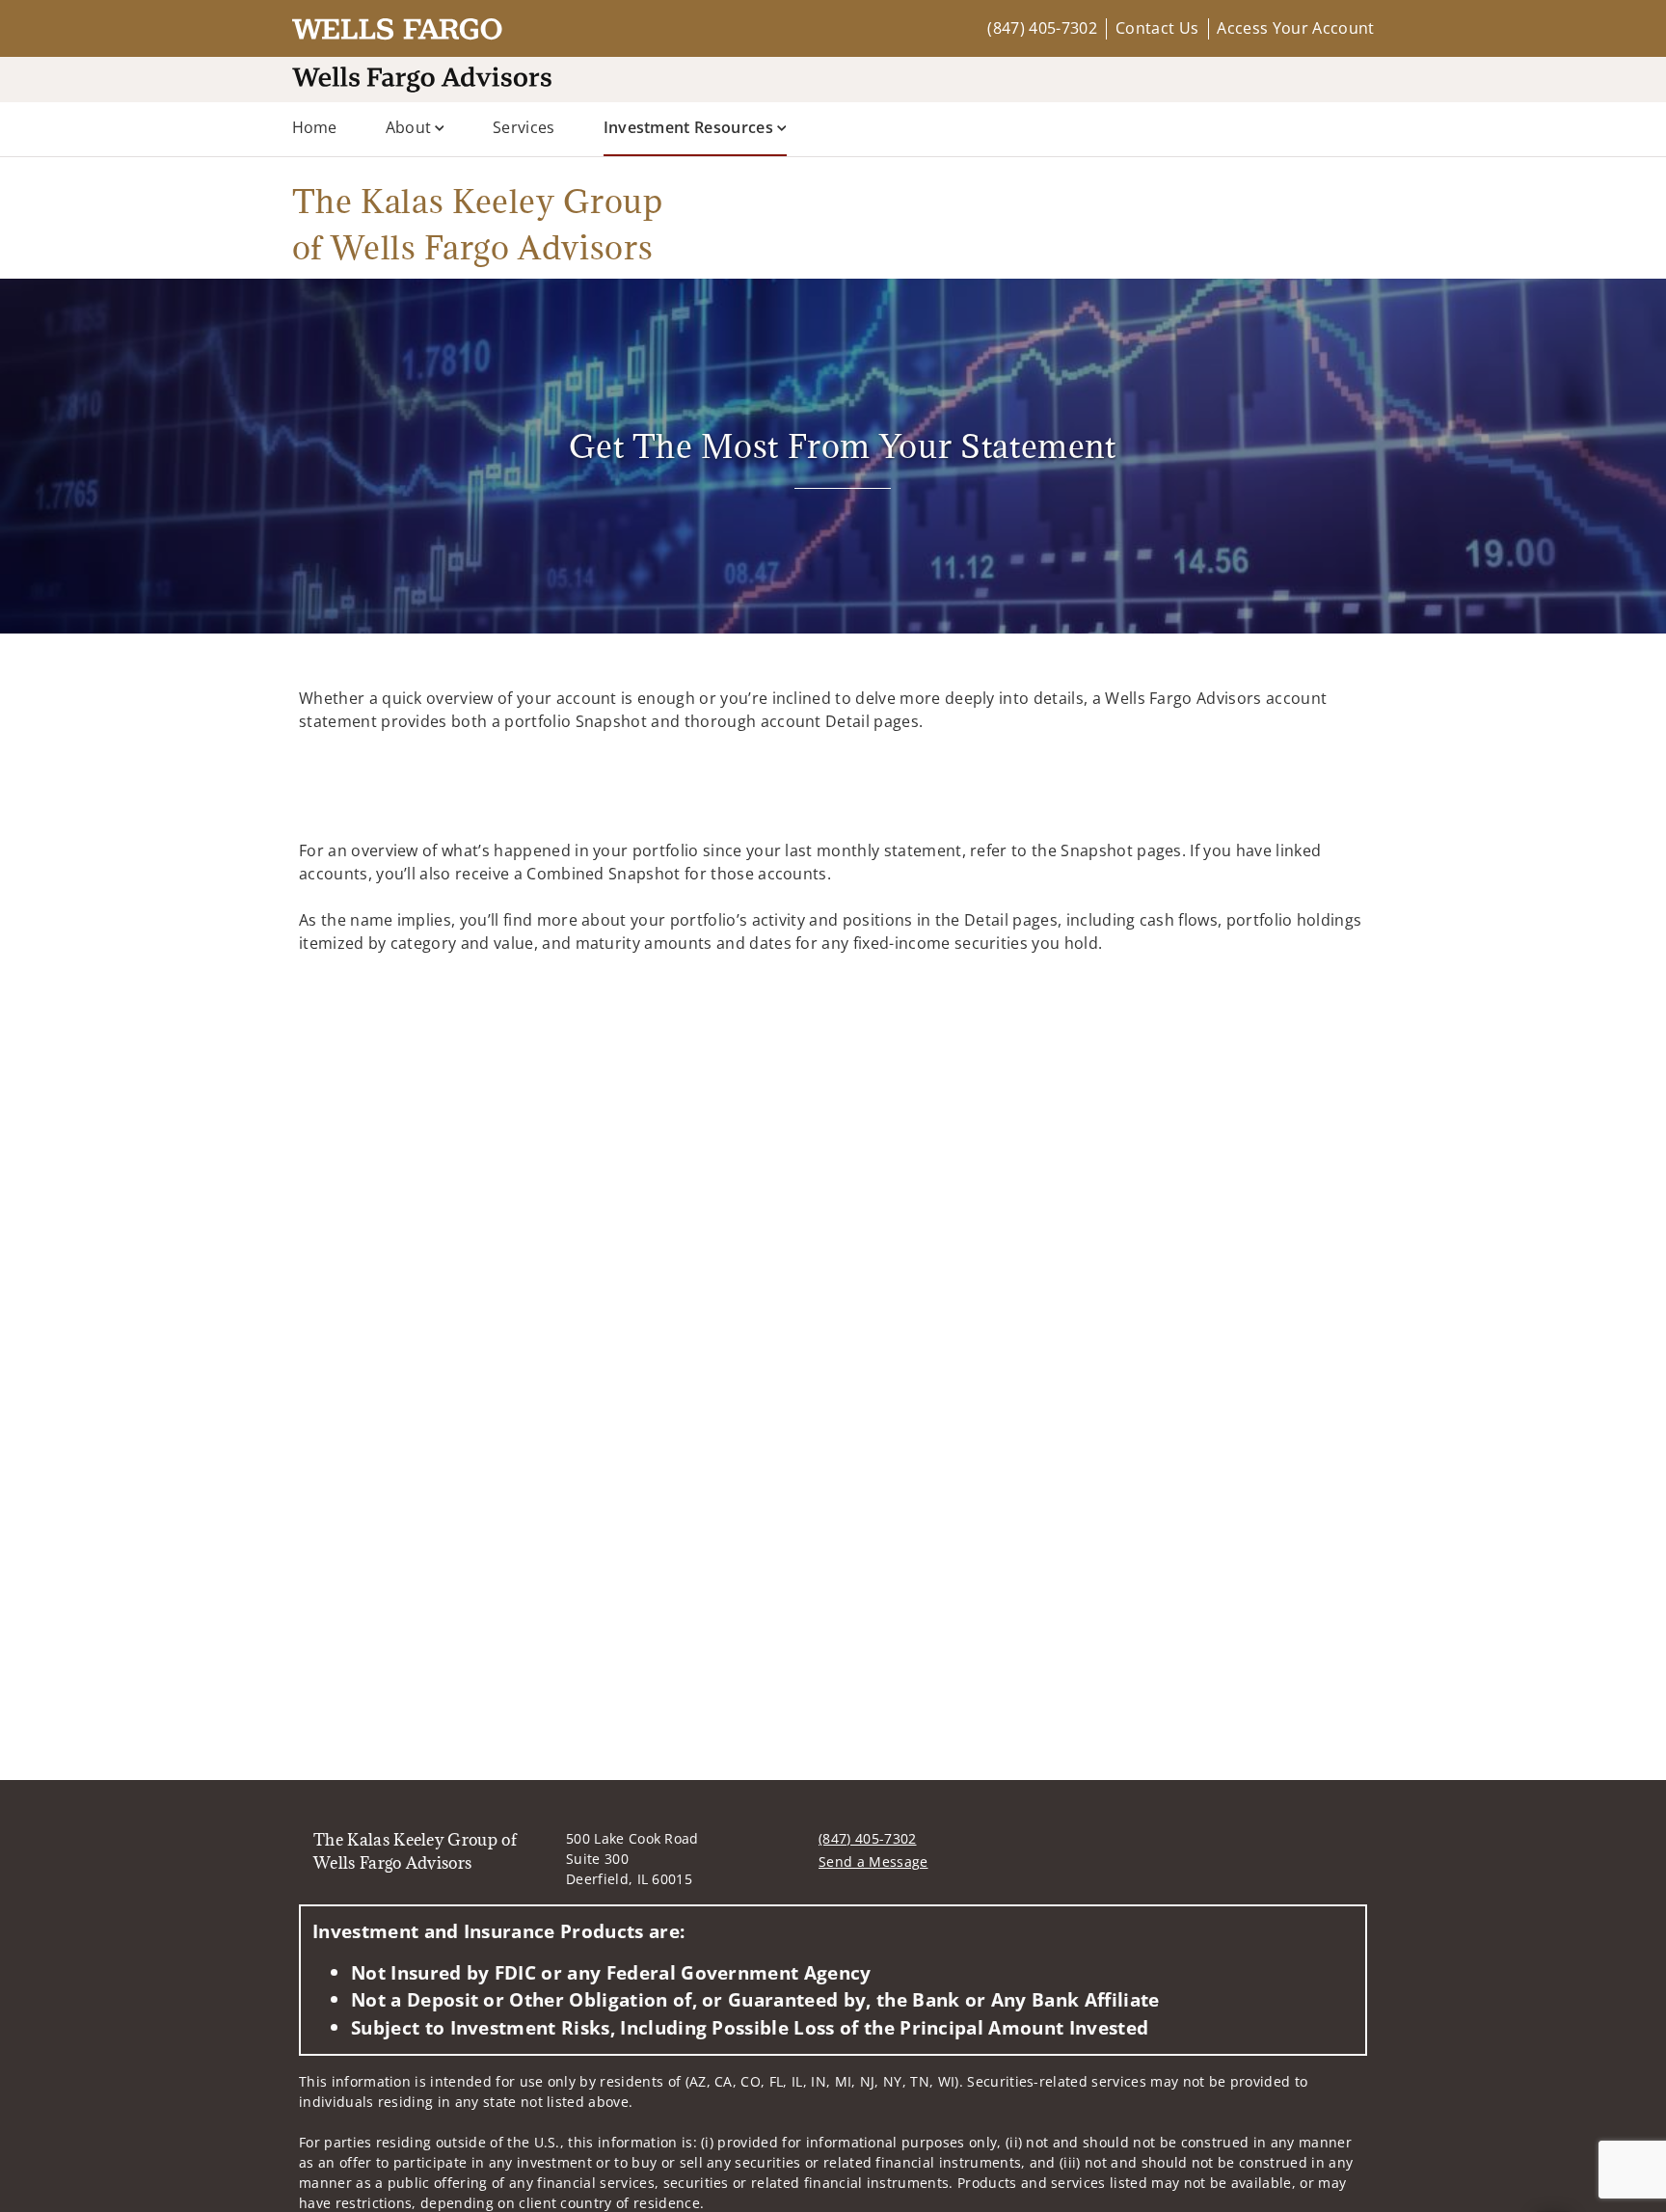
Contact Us (1157, 28)
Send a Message (873, 1861)
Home (315, 127)
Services (524, 127)
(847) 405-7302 (1042, 28)
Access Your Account (1295, 28)
